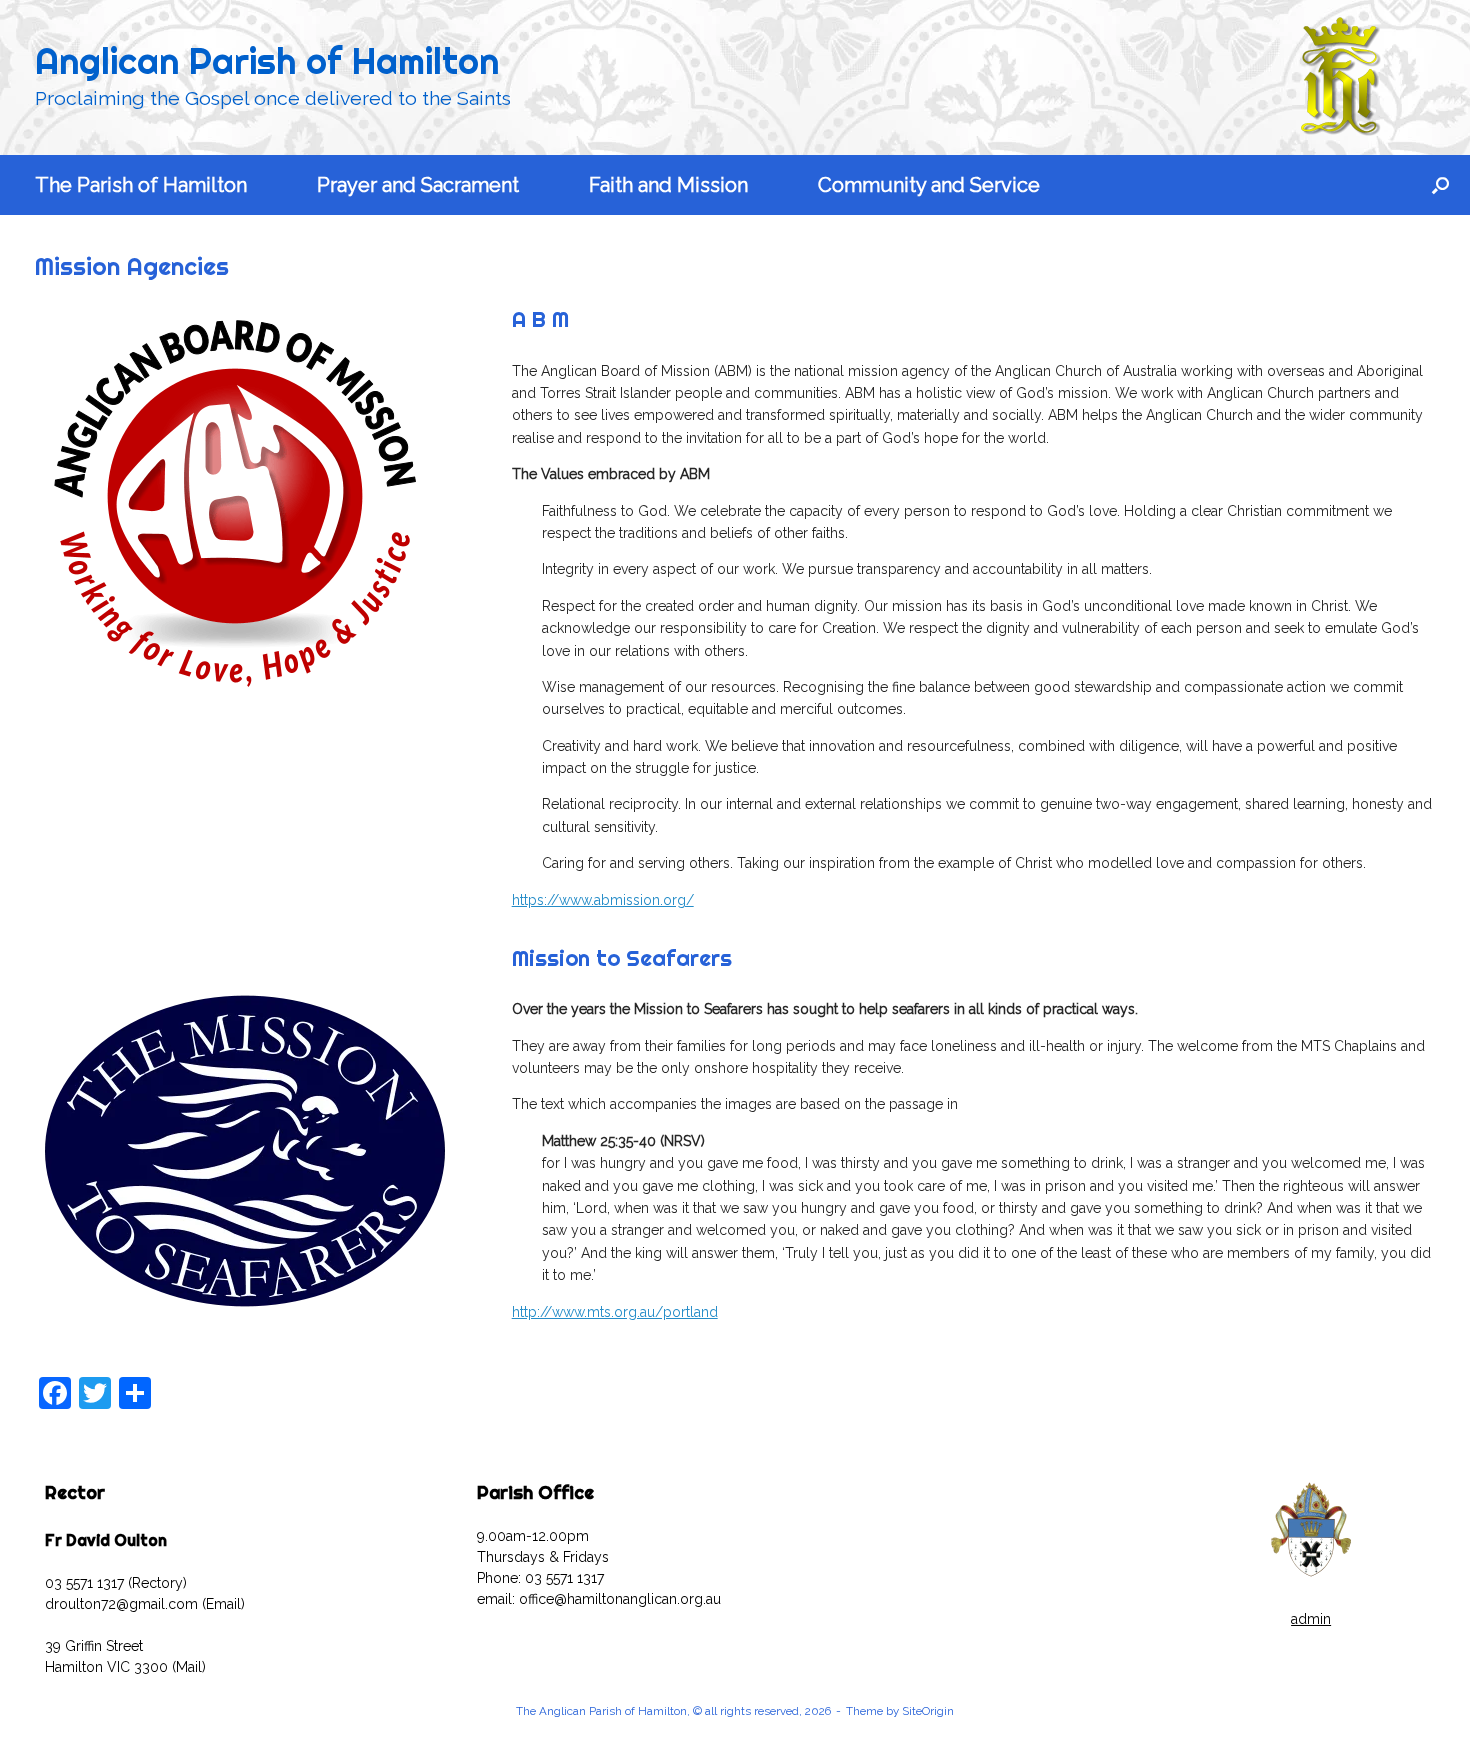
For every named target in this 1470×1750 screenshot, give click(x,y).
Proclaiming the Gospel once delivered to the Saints (273, 98)
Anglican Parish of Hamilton (267, 61)
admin (1311, 1619)
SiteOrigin (928, 1711)
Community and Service (929, 185)
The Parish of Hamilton (141, 185)
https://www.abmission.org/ (603, 900)
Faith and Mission (668, 185)
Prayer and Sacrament (418, 185)
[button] (1440, 185)
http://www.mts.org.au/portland (615, 1312)
